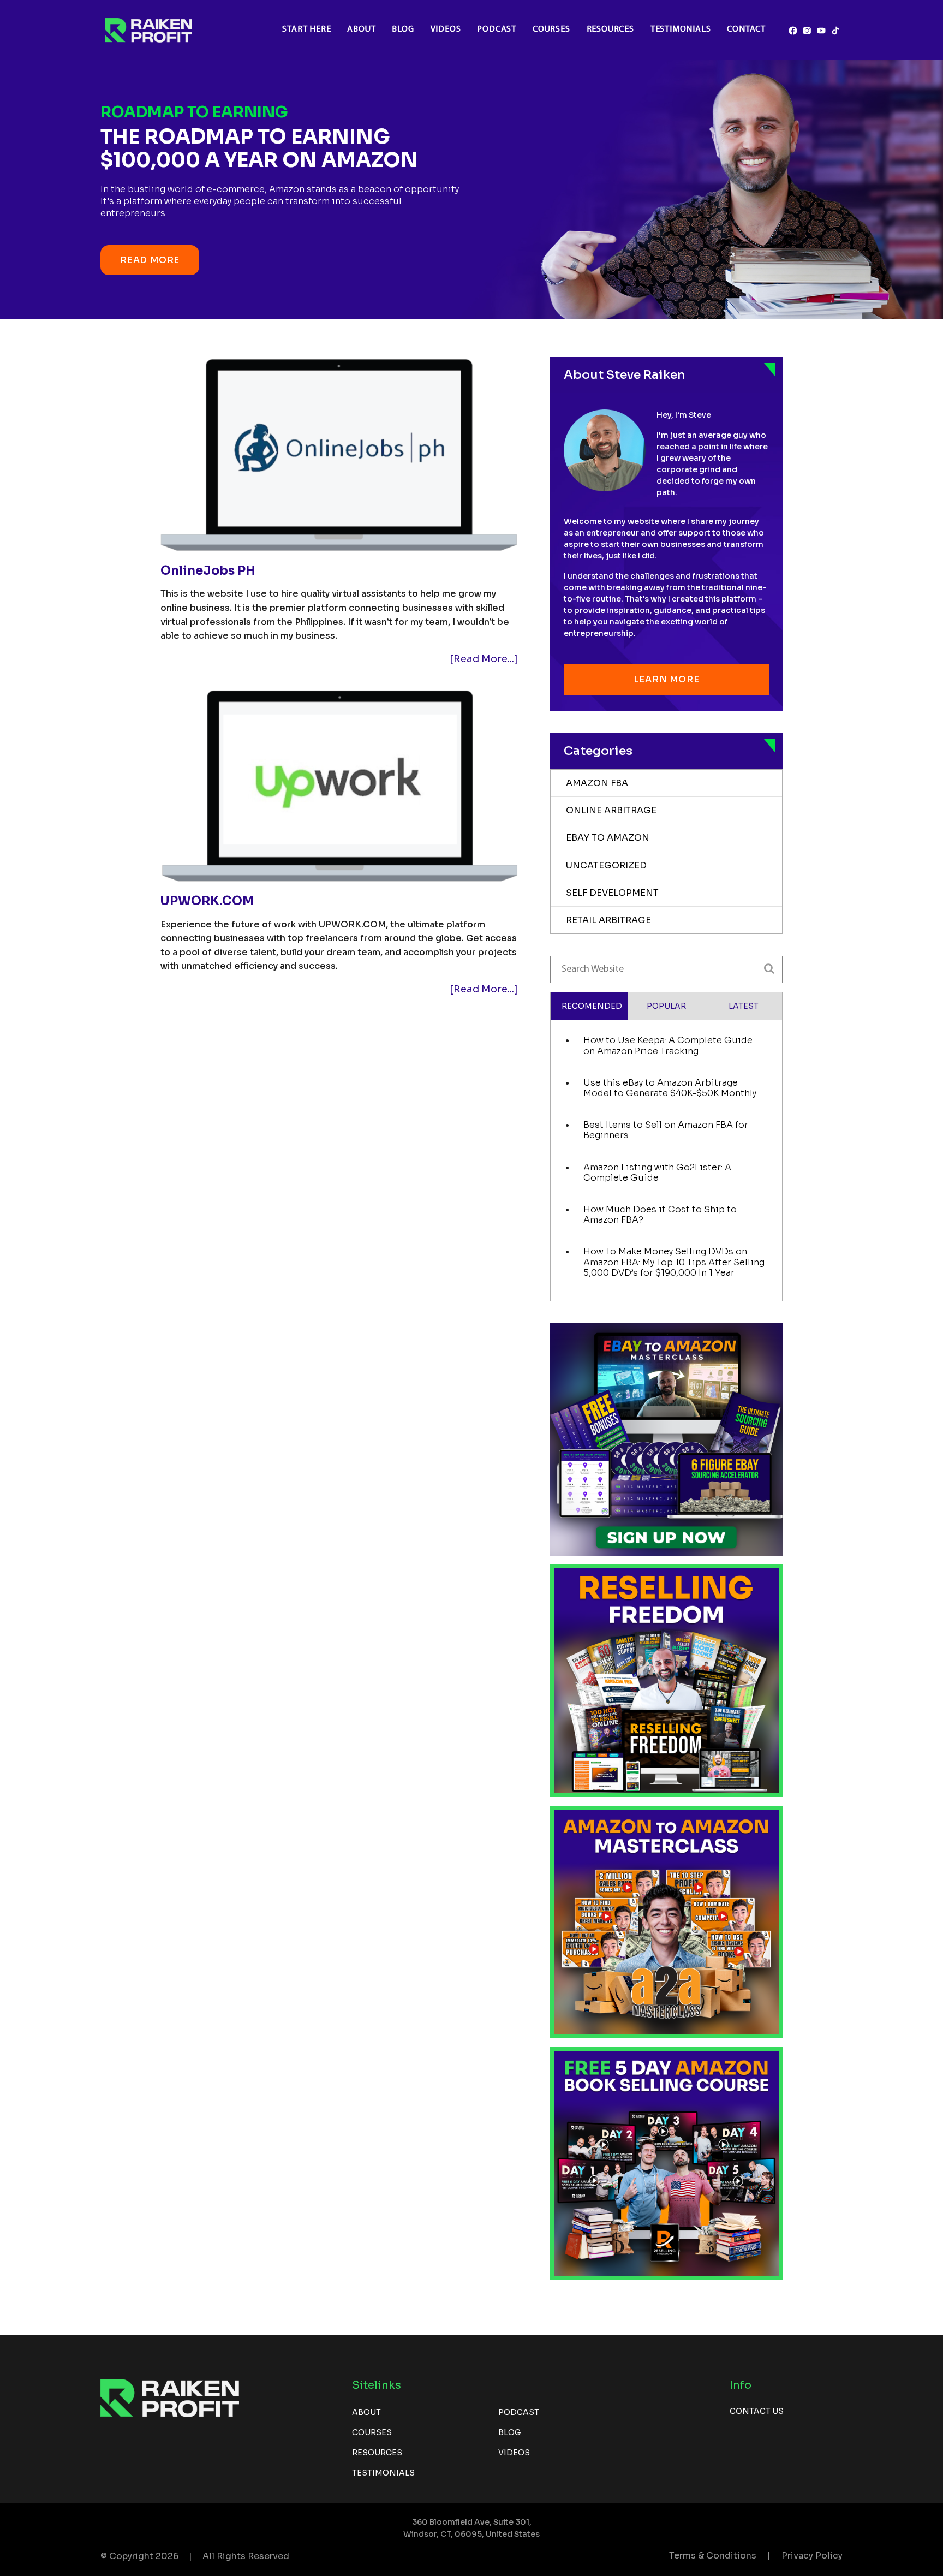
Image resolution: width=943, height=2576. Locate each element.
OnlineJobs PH (208, 571)
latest (744, 1006)
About (361, 29)
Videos (446, 29)
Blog (403, 29)
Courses (551, 29)
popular (666, 1006)
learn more (667, 679)
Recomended (592, 1006)
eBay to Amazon (608, 838)
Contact (746, 29)
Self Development (612, 893)
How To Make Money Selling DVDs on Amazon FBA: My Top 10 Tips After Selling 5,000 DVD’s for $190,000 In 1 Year (674, 1262)
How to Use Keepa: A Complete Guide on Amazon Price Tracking (668, 1045)
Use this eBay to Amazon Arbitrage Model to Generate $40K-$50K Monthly (670, 1088)
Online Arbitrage (611, 810)
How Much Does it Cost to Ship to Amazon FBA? (660, 1215)
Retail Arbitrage (608, 920)
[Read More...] (484, 659)
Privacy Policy (812, 2556)
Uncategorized (606, 865)
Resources (610, 29)
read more (150, 260)
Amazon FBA (597, 783)
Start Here (306, 29)
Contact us (757, 2411)
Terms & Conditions (713, 2556)
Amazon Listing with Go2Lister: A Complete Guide (657, 1173)
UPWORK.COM (207, 901)
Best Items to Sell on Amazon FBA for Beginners (666, 1130)
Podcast (497, 29)
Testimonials (681, 29)
